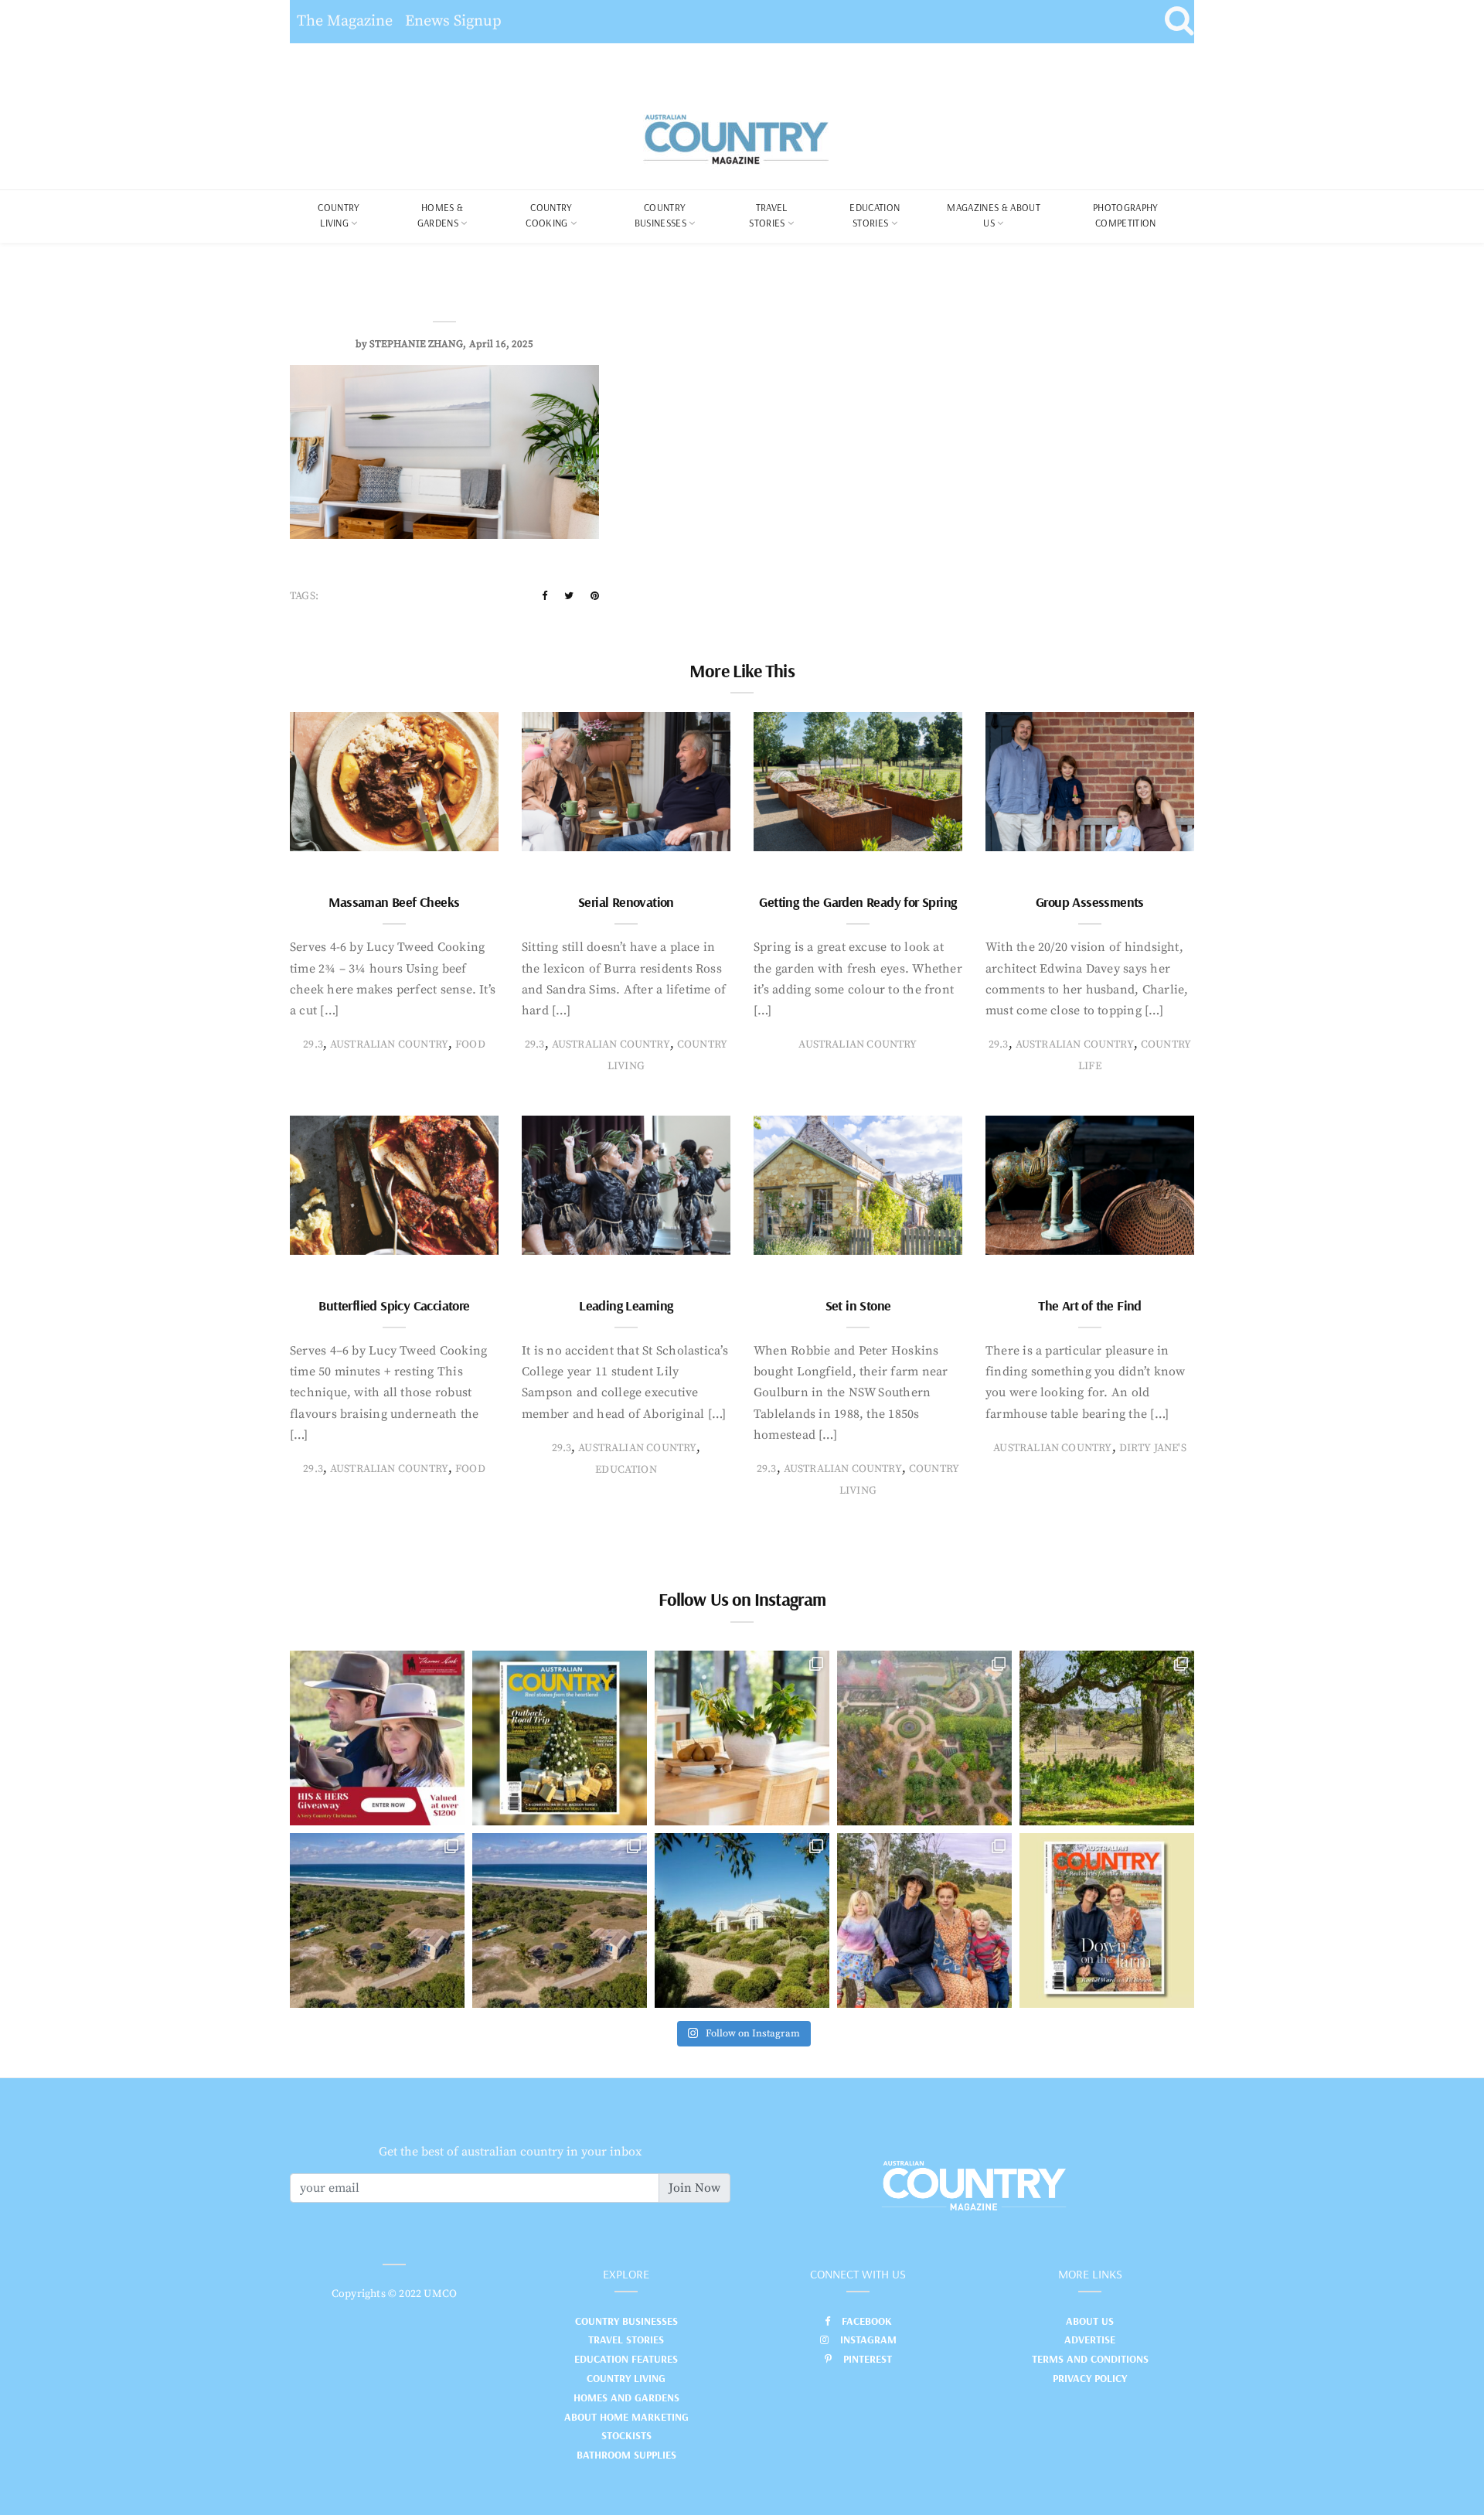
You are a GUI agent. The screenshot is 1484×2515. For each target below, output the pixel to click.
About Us (1090, 2321)
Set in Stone (858, 1305)
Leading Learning (626, 1305)
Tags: (304, 596)
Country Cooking (549, 215)
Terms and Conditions (1090, 2359)
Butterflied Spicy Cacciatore (394, 1305)
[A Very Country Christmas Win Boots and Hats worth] (377, 1738)
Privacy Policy (1090, 2378)
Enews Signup (453, 21)
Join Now (694, 2188)
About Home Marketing (626, 2417)
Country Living (626, 2378)
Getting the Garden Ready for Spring (858, 902)
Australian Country (389, 1045)
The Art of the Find (1090, 1305)
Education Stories (875, 215)
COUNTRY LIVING (339, 215)
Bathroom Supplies (626, 2455)
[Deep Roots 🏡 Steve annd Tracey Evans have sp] (1107, 1738)
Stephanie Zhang (416, 344)
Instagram (868, 2339)
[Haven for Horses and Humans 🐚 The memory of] (377, 1920)
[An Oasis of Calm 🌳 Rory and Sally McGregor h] (742, 1920)
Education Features (626, 2359)
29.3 (313, 1045)
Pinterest (868, 2359)
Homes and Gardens (626, 2397)
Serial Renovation (626, 902)
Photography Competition (1126, 215)
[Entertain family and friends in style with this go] (742, 1738)
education (626, 1470)
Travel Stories (768, 215)
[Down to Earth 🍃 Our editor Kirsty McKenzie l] (924, 1920)
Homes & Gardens (441, 215)
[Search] (1179, 22)
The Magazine (345, 21)
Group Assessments (1090, 902)
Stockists (626, 2435)
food (470, 1045)
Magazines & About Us (994, 215)
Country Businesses (660, 215)
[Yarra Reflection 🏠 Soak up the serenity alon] (924, 1738)
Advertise (1090, 2339)
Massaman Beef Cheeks (394, 902)
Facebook (867, 2321)
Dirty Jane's (1153, 1448)
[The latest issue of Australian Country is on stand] (560, 1738)
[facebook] (545, 596)
